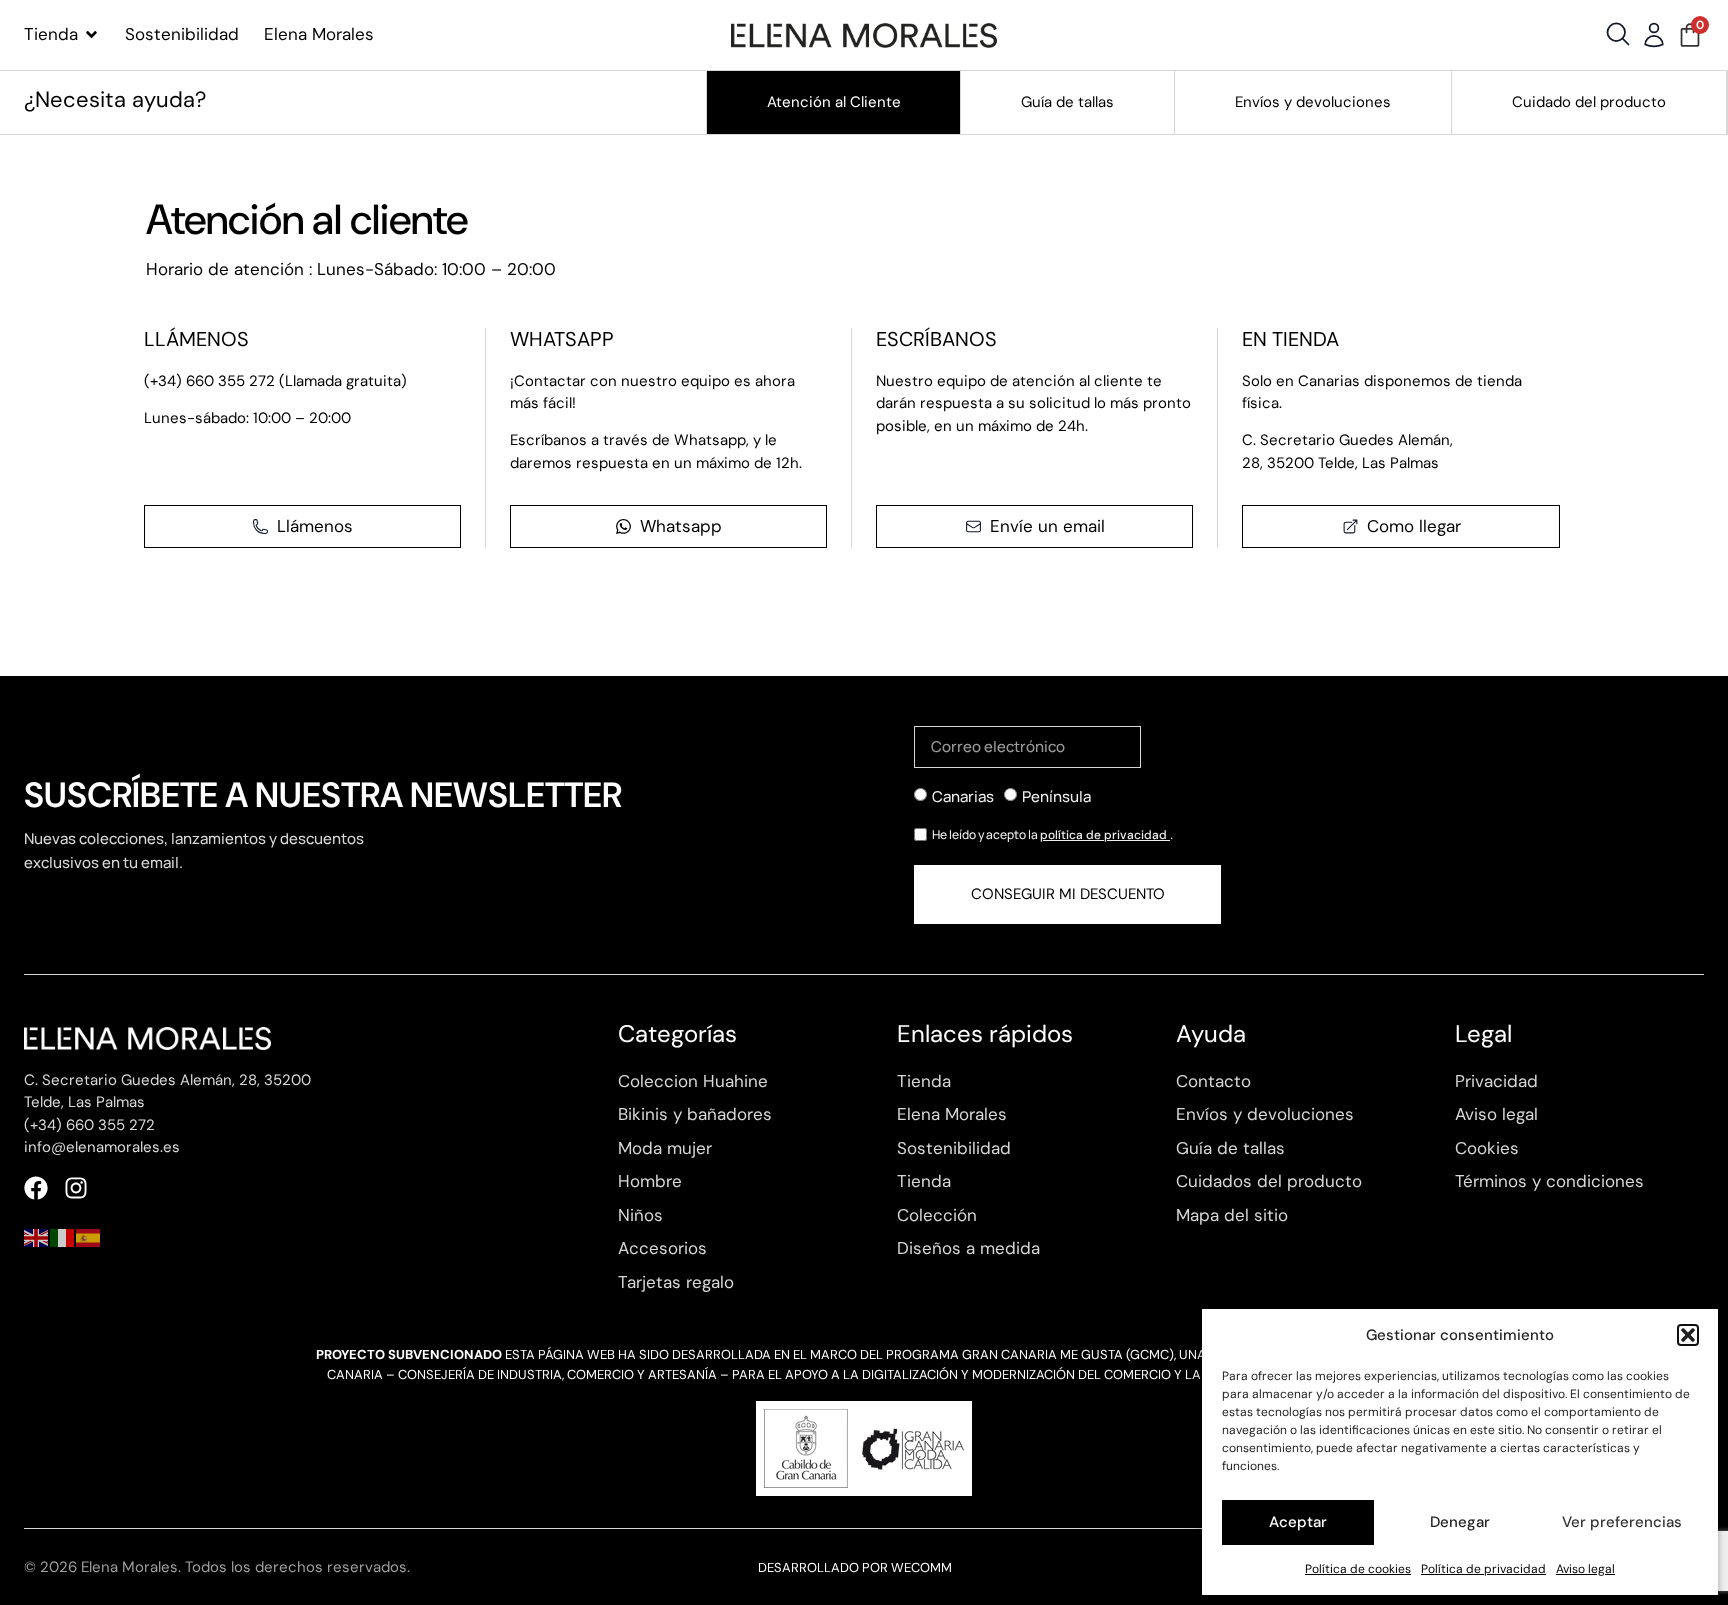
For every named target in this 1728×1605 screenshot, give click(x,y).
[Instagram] (76, 1188)
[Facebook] (36, 1188)
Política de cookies (1358, 1569)
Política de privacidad (1483, 1569)
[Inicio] (863, 35)
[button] (1688, 1335)
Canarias (963, 795)
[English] (37, 1236)
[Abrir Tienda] (91, 35)
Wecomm (921, 1567)
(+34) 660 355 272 (89, 1125)
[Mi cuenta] (1654, 35)
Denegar (1460, 1522)
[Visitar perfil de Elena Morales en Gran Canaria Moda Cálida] (864, 1448)
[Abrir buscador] (1618, 34)
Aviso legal (1585, 1569)
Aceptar (1298, 1522)
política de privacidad (1105, 835)
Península (1056, 795)
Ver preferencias (1622, 1522)
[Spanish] (89, 1236)
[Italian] (63, 1236)
